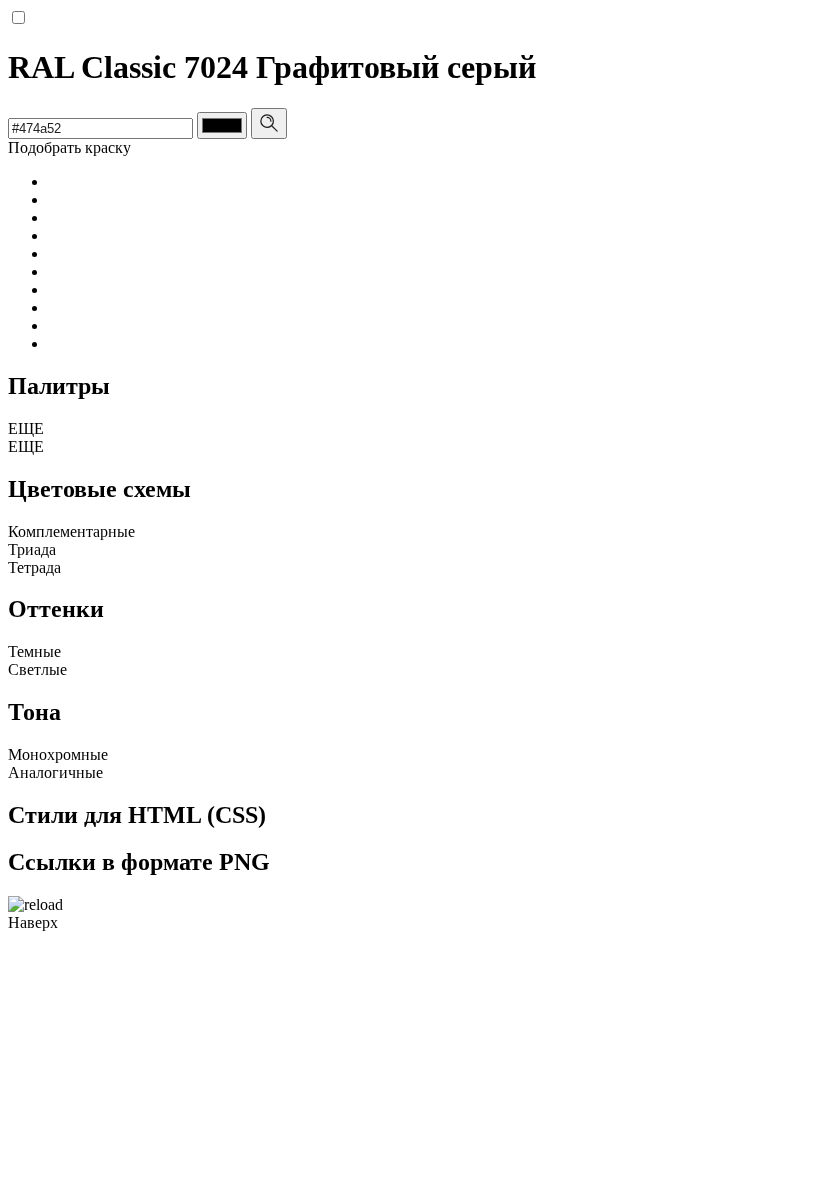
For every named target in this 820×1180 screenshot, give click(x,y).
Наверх (33, 922)
